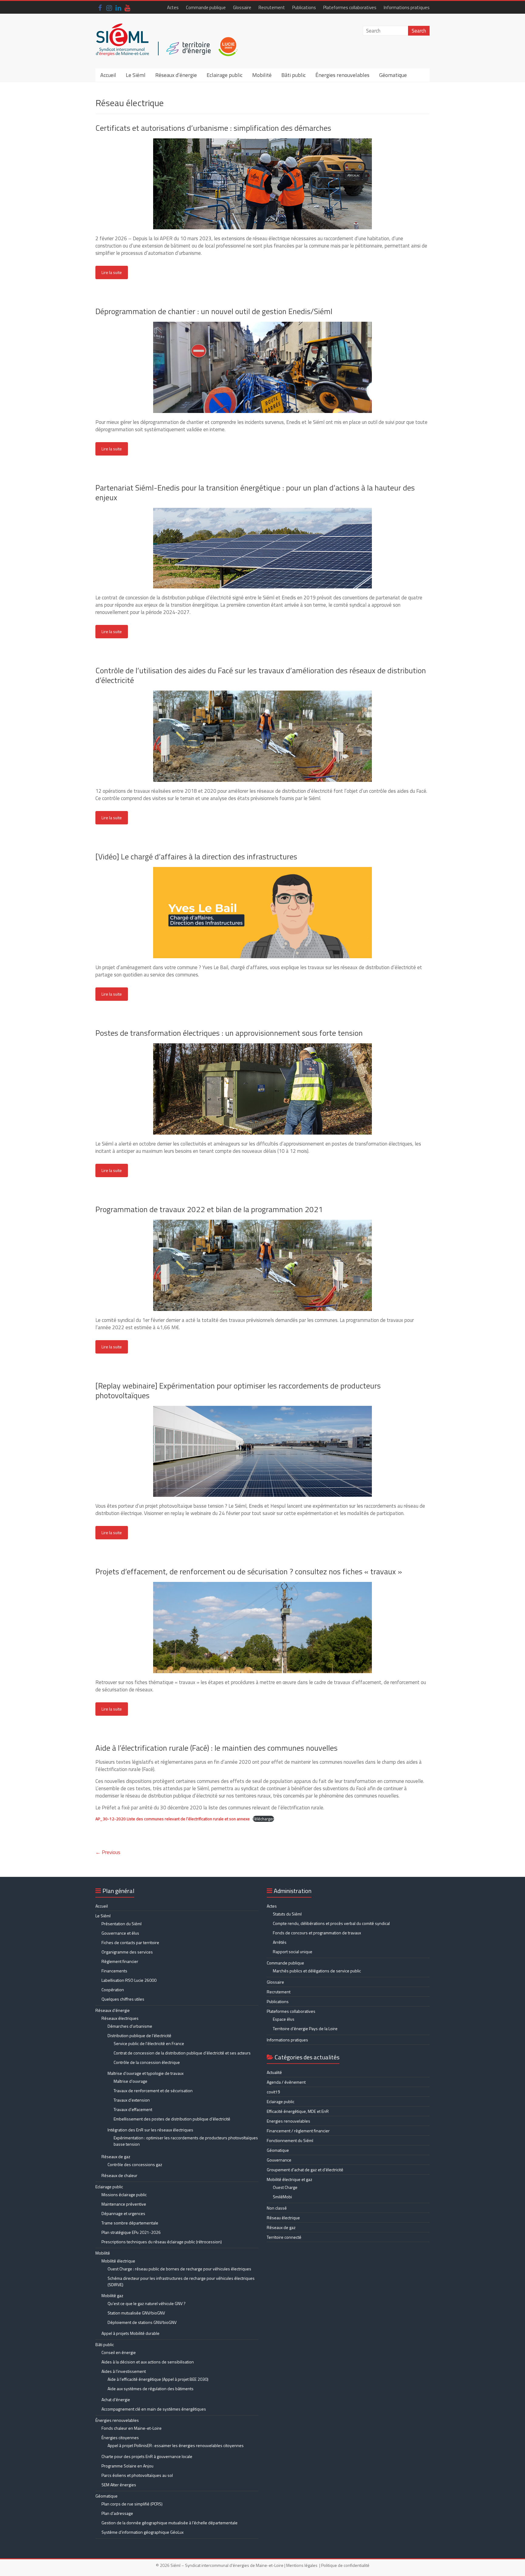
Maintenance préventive (124, 2204)
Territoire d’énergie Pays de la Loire (305, 2028)
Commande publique (206, 7)
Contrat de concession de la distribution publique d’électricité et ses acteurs (182, 2053)
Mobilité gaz (112, 2295)
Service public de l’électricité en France (149, 2043)
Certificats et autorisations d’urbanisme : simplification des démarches (213, 128)
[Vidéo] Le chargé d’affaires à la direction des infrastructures (196, 856)
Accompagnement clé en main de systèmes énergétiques (154, 2409)
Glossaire (242, 7)
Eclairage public (225, 75)
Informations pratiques (407, 7)
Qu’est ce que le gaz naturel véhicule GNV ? (147, 2303)
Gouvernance (279, 2160)
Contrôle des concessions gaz (135, 2164)
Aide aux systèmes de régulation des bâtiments (151, 2389)
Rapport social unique (293, 1952)
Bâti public (293, 75)
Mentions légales (302, 2565)
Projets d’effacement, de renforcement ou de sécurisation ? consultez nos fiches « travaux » (249, 1571)
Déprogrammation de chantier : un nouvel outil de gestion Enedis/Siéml (214, 311)
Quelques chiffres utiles (123, 1999)
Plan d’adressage (117, 2513)
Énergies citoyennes (120, 2437)
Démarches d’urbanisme (130, 2026)
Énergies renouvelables (342, 75)
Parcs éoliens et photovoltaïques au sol (137, 2475)
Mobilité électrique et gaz (290, 2179)
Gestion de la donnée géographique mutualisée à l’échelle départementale (170, 2523)
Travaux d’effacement (133, 2109)
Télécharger (263, 1819)
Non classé (277, 2208)
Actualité (274, 2072)
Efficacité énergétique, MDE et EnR (298, 2111)
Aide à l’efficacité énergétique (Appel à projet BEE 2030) (158, 2379)
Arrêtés (280, 1942)
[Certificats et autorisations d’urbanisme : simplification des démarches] (262, 141)
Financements (114, 1971)
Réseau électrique (283, 2218)
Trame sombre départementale (130, 2223)
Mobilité (262, 75)
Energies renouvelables (288, 2121)
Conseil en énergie (119, 2352)
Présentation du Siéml (122, 1924)
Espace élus (284, 2019)
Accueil (108, 75)
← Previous (108, 1852)
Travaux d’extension (132, 2100)
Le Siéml (136, 75)
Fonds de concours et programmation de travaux (317, 1933)
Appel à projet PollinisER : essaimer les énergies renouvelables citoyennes (176, 2445)
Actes (173, 7)
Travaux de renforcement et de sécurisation (153, 2091)
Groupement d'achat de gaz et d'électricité (305, 2170)
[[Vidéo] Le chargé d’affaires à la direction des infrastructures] (262, 870)
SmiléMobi (282, 2197)
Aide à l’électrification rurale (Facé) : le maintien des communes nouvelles (216, 1748)
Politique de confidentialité (345, 2565)
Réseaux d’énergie (176, 75)
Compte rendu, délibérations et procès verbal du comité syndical (331, 1923)
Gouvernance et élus (120, 1933)
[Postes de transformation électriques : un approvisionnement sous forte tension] (262, 1046)
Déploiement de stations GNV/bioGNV (142, 2322)
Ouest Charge (285, 2187)
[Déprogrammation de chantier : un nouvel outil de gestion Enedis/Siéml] (262, 325)
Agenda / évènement (286, 2082)
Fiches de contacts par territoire (130, 1942)
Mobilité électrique (118, 2261)
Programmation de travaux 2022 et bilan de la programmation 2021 (209, 1209)
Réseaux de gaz (116, 2156)
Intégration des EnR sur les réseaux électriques (150, 2130)
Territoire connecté (284, 2237)
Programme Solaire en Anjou (127, 2466)
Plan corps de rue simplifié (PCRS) (132, 2504)
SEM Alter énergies (119, 2485)
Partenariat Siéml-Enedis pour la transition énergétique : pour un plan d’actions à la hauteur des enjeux (255, 492)
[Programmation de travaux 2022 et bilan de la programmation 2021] (262, 1223)
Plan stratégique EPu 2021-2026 (131, 2232)
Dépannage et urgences (123, 2213)
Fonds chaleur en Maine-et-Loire (132, 2428)
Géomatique (393, 75)
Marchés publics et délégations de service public (317, 1971)
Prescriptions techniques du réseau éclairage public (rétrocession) (162, 2242)
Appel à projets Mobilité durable (130, 2333)
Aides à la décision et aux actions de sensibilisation (148, 2362)
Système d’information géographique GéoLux (142, 2532)
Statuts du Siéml (287, 1914)
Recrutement (272, 7)
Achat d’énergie (116, 2399)
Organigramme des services (127, 1952)
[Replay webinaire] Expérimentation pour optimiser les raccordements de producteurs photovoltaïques (238, 1390)
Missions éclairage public (124, 2195)
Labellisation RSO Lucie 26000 (129, 1980)
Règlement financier (120, 1961)
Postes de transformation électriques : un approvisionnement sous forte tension (229, 1033)
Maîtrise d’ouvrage (130, 2081)
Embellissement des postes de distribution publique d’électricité (172, 2119)
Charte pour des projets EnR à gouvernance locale (147, 2456)
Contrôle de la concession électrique (147, 2062)
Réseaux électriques (120, 2018)
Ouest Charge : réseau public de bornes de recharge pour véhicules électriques (179, 2269)
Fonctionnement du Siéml (290, 2140)
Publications (304, 7)
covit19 (273, 2092)
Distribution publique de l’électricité (139, 2035)
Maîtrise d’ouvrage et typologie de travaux (146, 2073)
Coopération (113, 1990)
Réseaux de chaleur (119, 2175)
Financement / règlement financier (298, 2131)
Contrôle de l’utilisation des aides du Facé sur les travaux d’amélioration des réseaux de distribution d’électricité (261, 675)
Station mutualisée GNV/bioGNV (136, 2313)
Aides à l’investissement (124, 2371)
